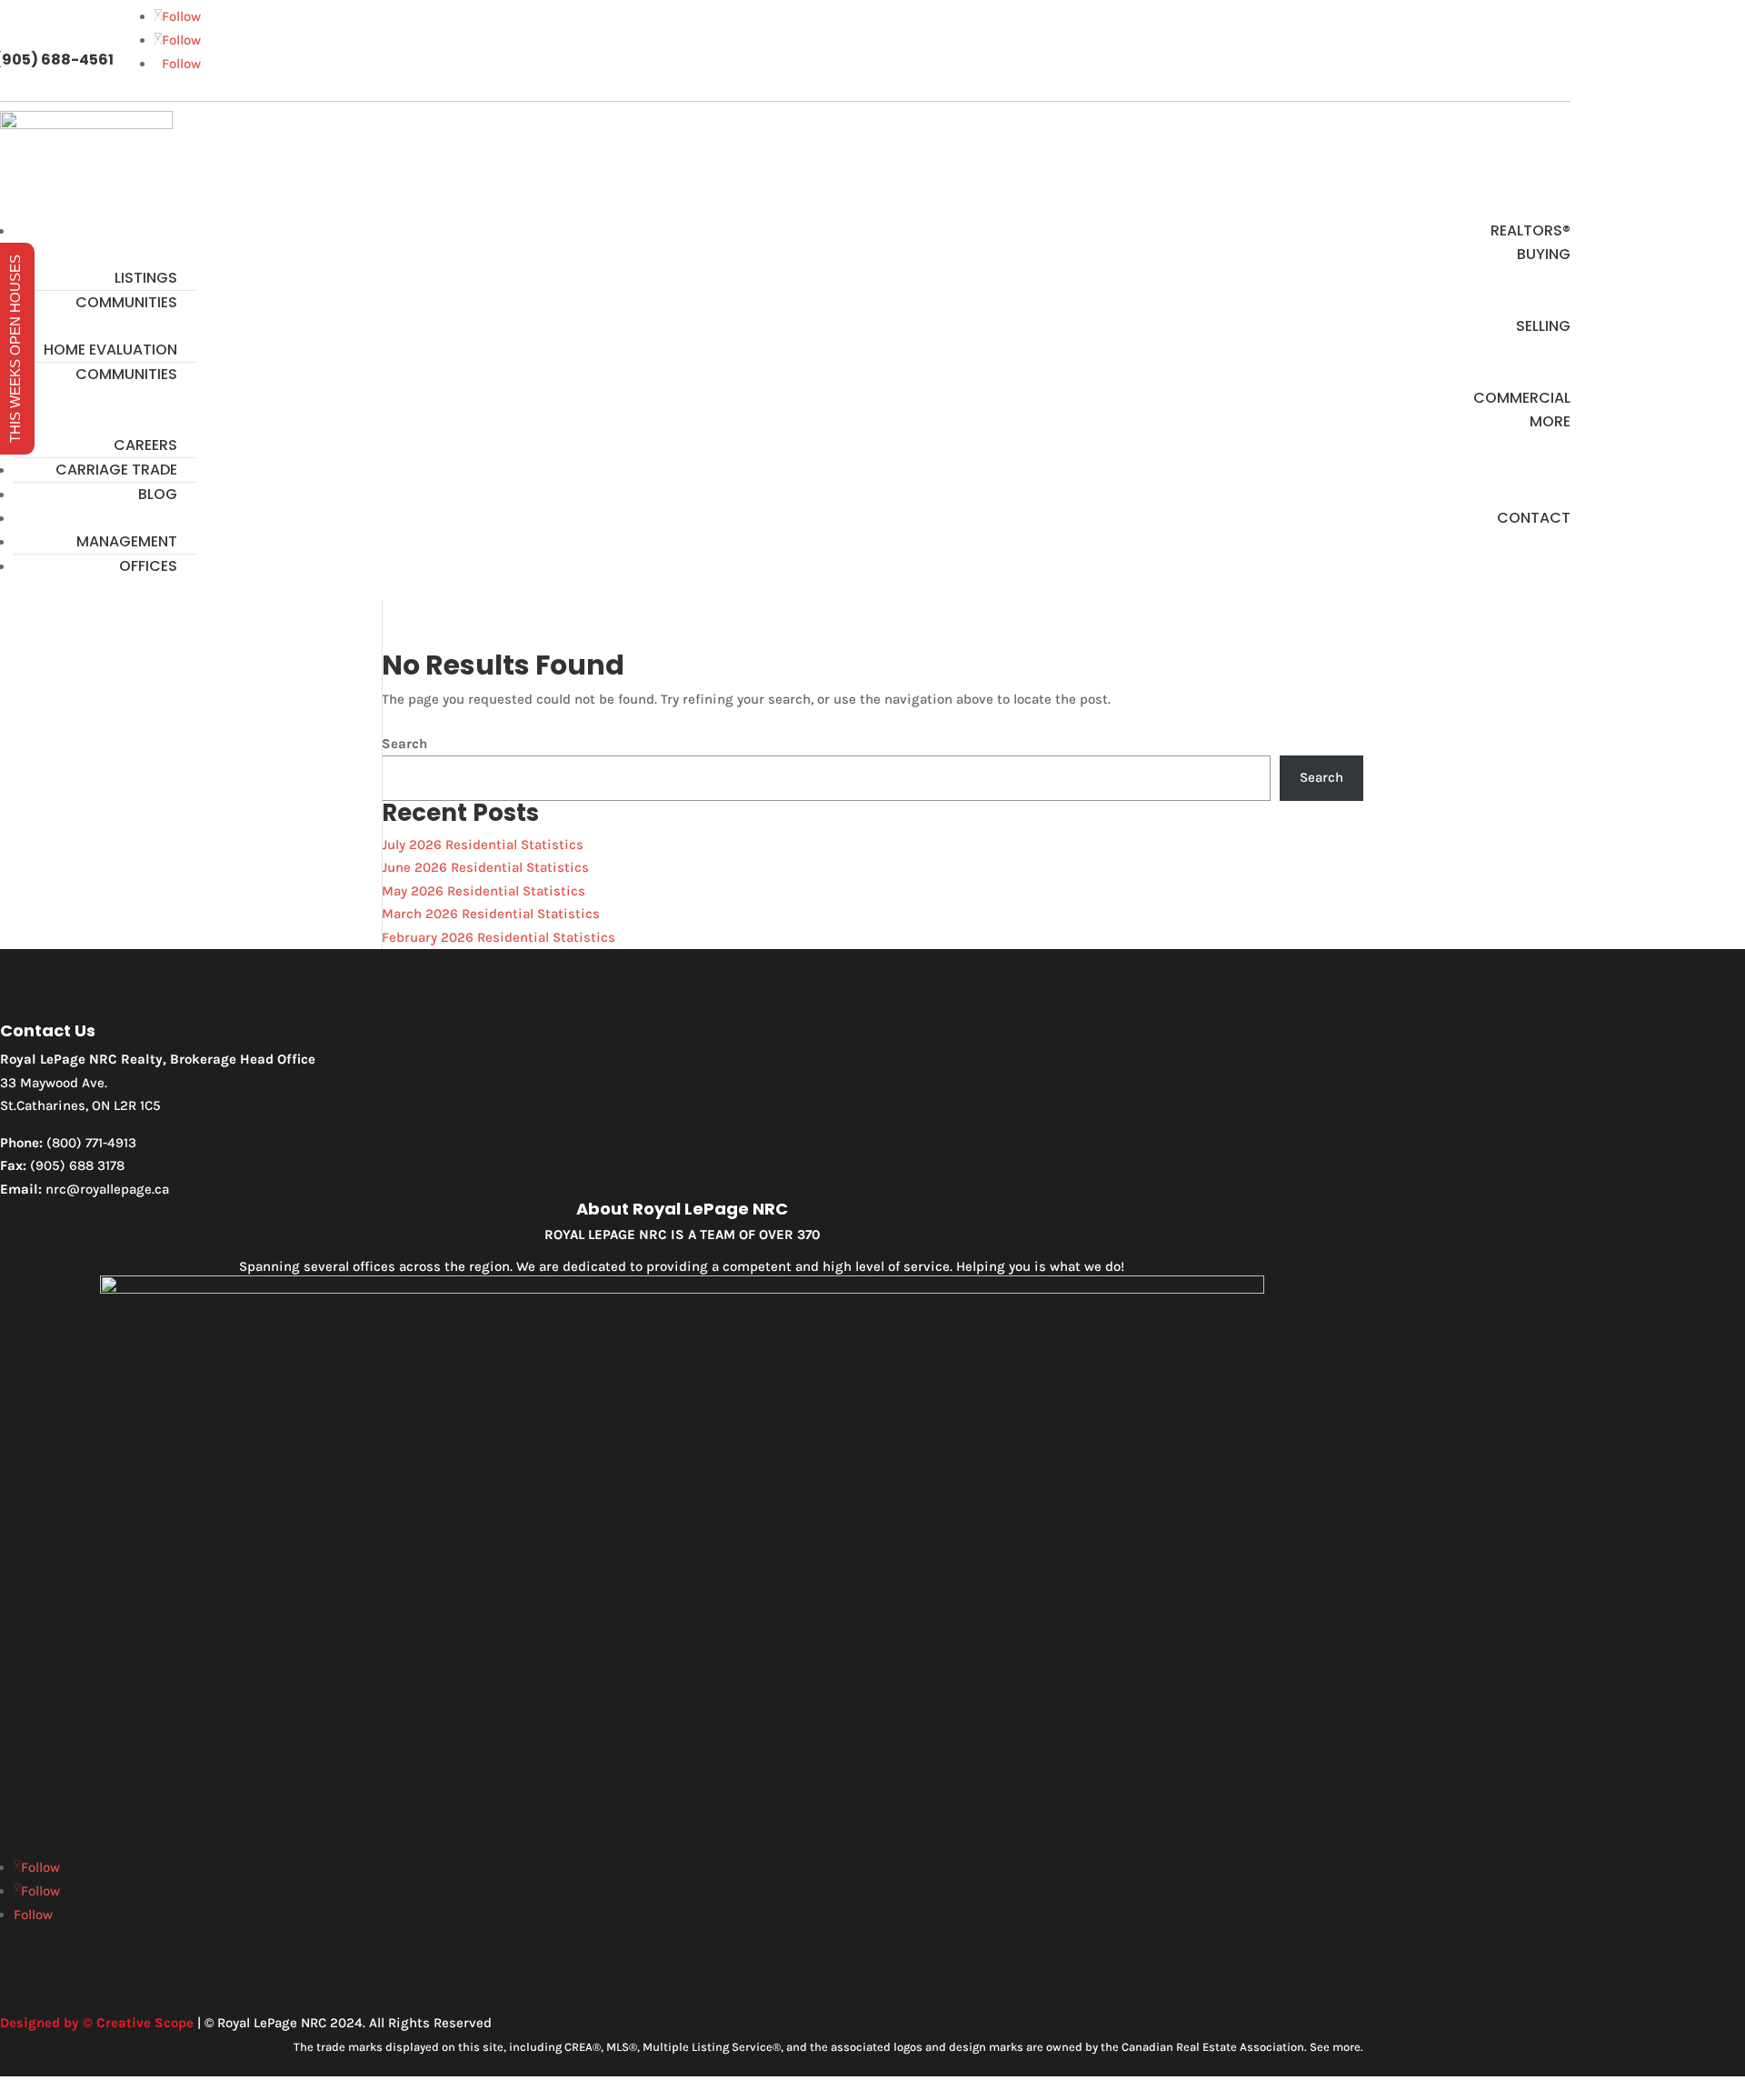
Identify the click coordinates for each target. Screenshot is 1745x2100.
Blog (158, 494)
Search (404, 744)
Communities (126, 302)
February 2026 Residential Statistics (499, 937)
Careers (145, 445)
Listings (146, 278)
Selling (1543, 326)
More (1550, 421)
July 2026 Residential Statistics (483, 845)
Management (127, 541)
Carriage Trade (116, 470)
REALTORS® (1531, 230)
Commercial (1522, 398)
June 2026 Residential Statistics (485, 867)
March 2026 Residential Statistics (491, 914)
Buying (1544, 254)
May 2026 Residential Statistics (484, 891)
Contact (1534, 518)
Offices (148, 566)
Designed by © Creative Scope (97, 2023)
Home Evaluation (110, 350)
